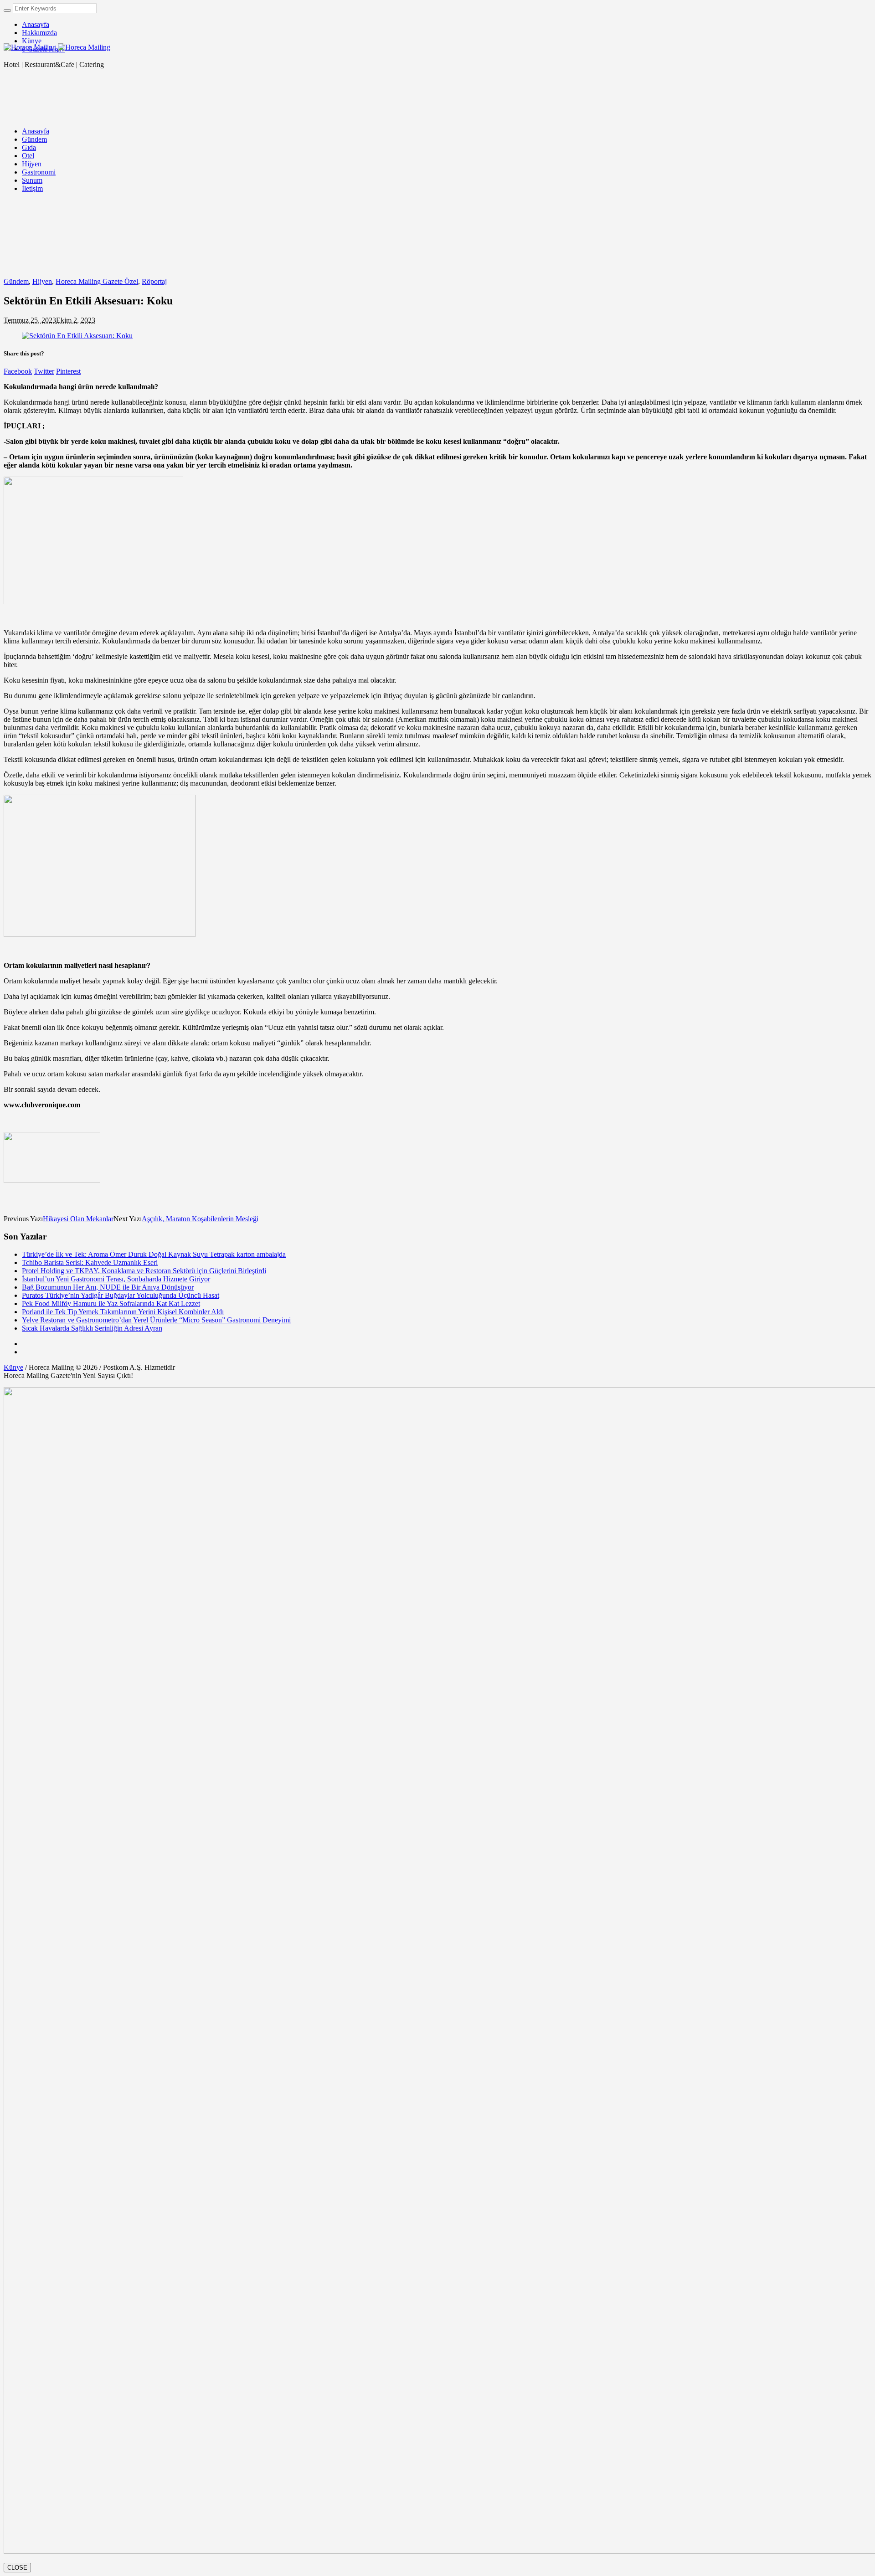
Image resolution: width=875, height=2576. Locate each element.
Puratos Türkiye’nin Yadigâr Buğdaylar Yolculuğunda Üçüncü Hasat (121, 1295)
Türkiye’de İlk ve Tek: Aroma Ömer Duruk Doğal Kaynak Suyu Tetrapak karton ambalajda (154, 1254)
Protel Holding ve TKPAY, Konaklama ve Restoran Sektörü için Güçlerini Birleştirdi (144, 1271)
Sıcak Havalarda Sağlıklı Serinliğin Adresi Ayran (92, 1328)
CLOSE (17, 2568)
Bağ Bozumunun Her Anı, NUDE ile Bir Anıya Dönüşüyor (108, 1287)
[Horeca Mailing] (57, 47)
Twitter (44, 371)
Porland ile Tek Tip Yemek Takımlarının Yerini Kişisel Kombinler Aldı (123, 1312)
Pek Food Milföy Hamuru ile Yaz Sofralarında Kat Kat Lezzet (111, 1303)
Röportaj (154, 281)
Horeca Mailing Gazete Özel (97, 281)
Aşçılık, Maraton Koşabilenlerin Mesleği (200, 1219)
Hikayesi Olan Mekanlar (78, 1219)
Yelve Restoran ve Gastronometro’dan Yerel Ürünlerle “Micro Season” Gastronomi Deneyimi (156, 1320)
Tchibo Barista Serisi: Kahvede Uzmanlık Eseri (90, 1262)
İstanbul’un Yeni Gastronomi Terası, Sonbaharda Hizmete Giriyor (116, 1279)
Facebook (18, 371)
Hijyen (42, 281)
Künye (13, 1367)
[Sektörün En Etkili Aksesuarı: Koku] (77, 336)
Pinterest (68, 371)
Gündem (16, 281)
